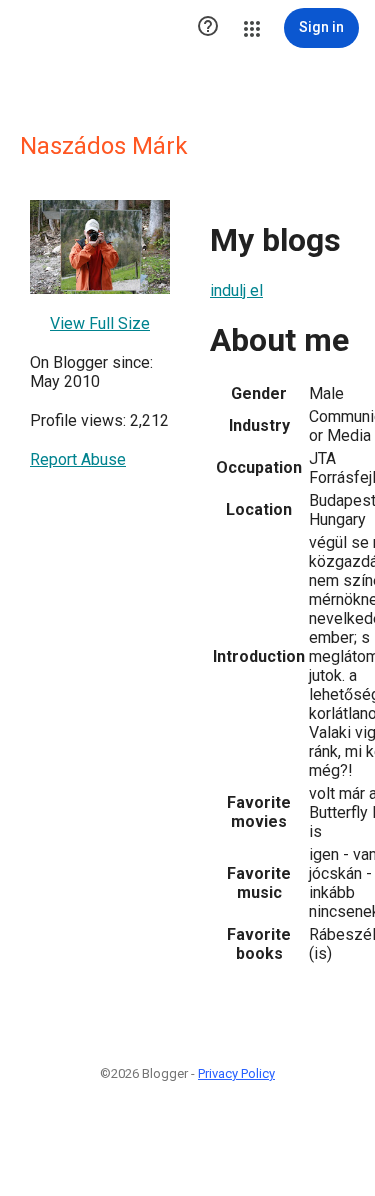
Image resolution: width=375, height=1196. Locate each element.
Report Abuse (78, 459)
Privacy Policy (236, 1073)
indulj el (236, 290)
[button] (208, 28)
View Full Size (100, 323)
